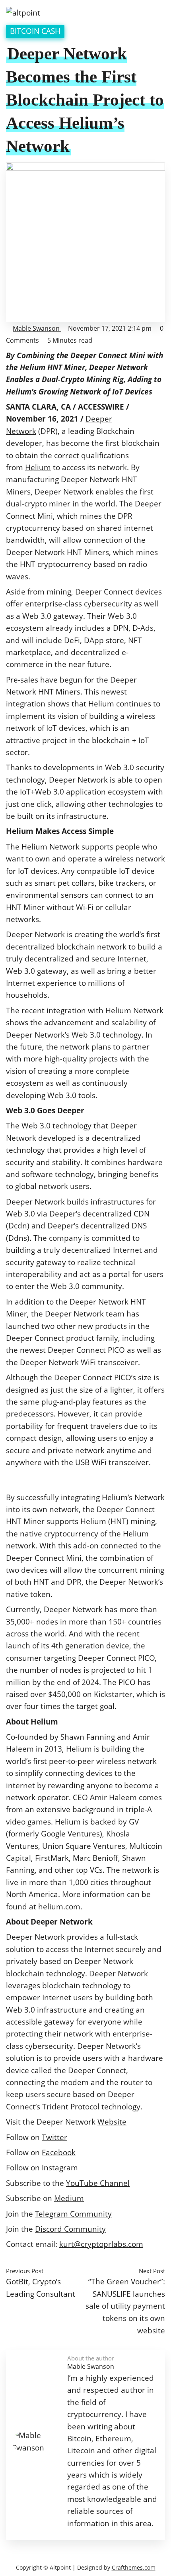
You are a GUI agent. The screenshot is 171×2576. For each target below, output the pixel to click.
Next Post (152, 2271)
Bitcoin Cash (35, 31)
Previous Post (25, 2271)
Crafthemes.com (134, 2567)
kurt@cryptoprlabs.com (101, 2244)
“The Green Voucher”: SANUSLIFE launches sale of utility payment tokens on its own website (125, 2306)
